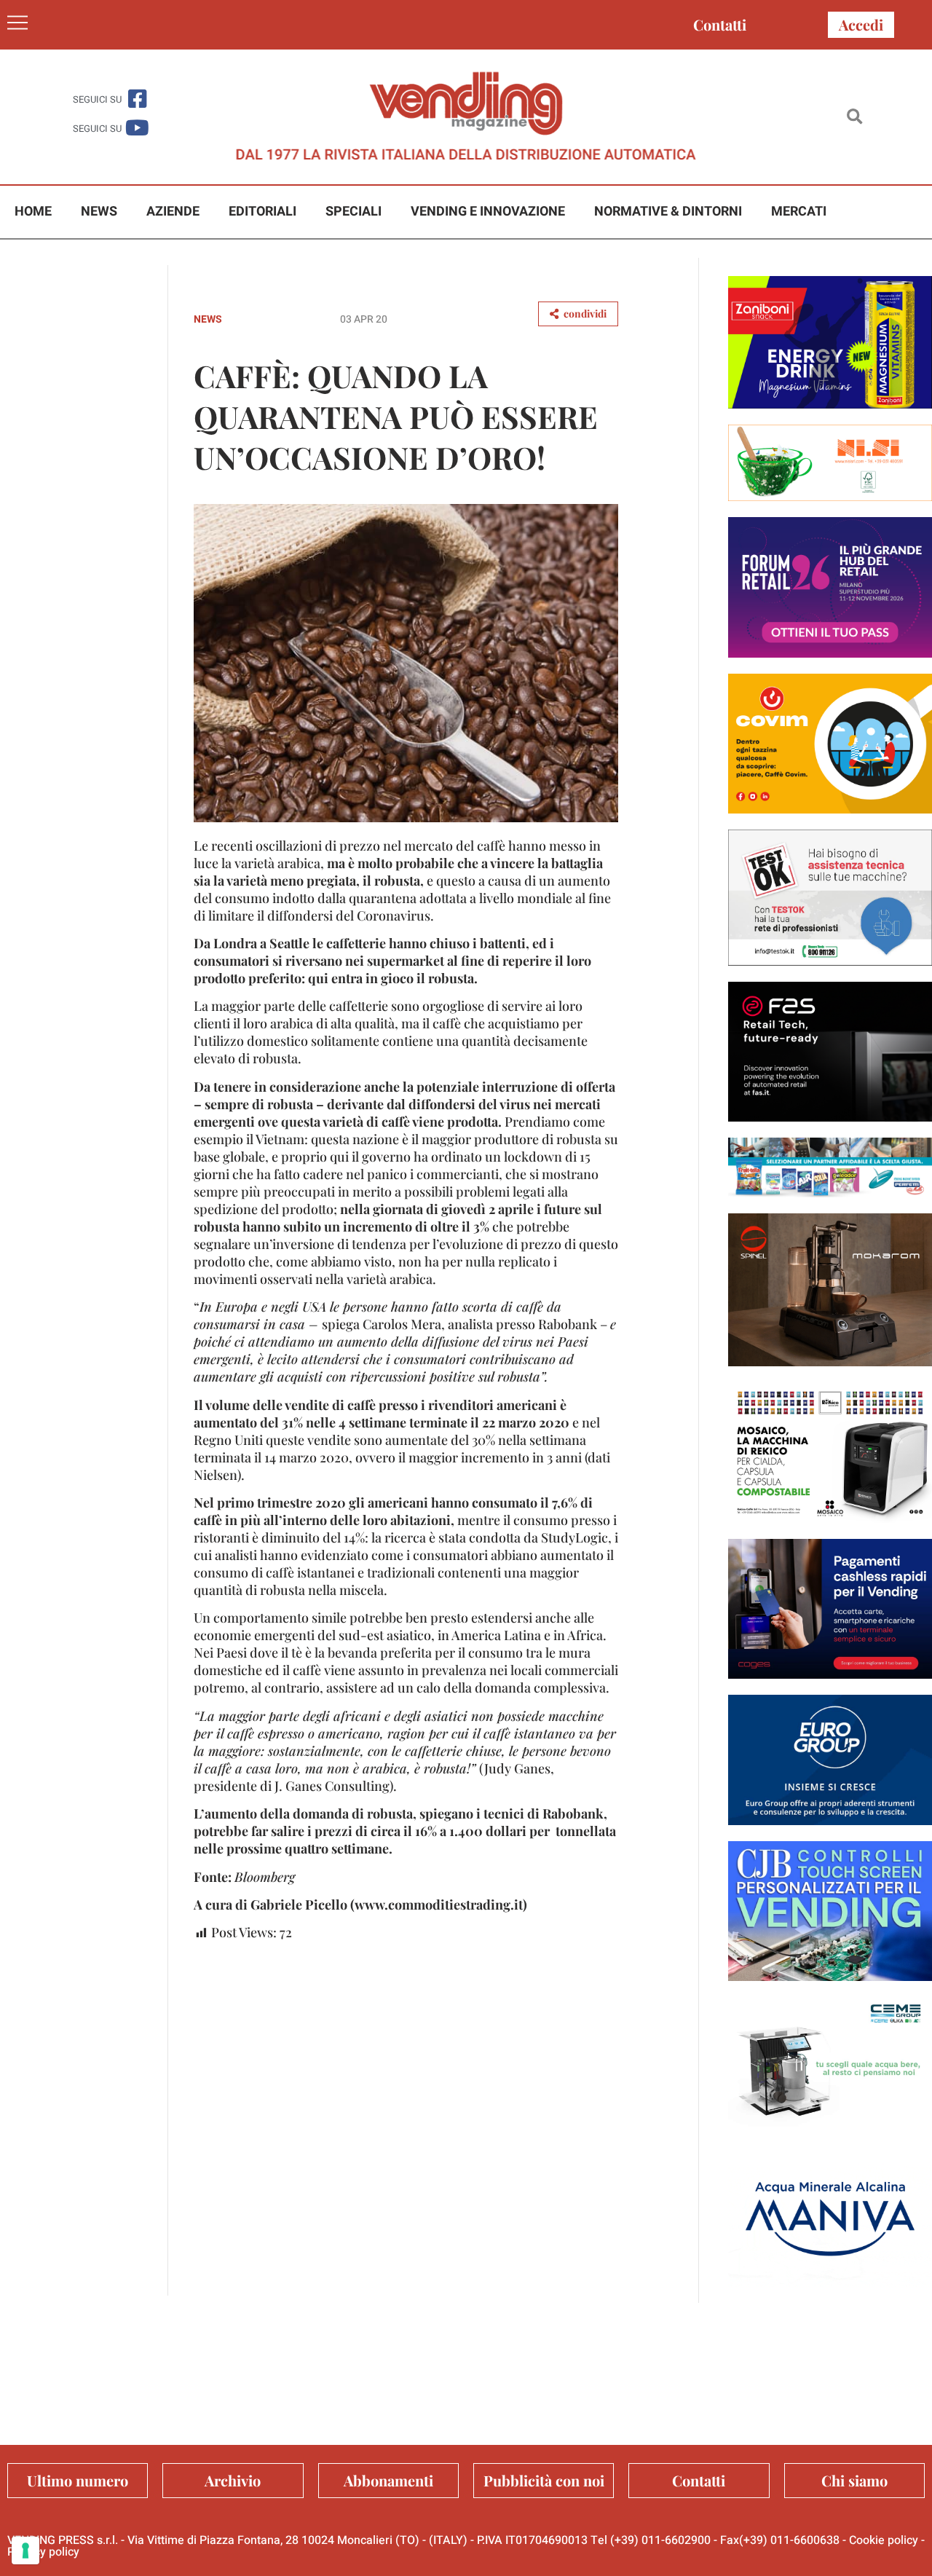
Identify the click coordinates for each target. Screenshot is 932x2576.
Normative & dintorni (668, 212)
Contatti (720, 24)
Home (33, 212)
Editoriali (262, 212)
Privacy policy (43, 2552)
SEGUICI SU (97, 99)
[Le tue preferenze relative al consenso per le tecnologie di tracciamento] (25, 2551)
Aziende (173, 212)
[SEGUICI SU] (137, 99)
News (99, 212)
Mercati (799, 212)
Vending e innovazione (488, 212)
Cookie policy (884, 2540)
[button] (854, 117)
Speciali (354, 212)
